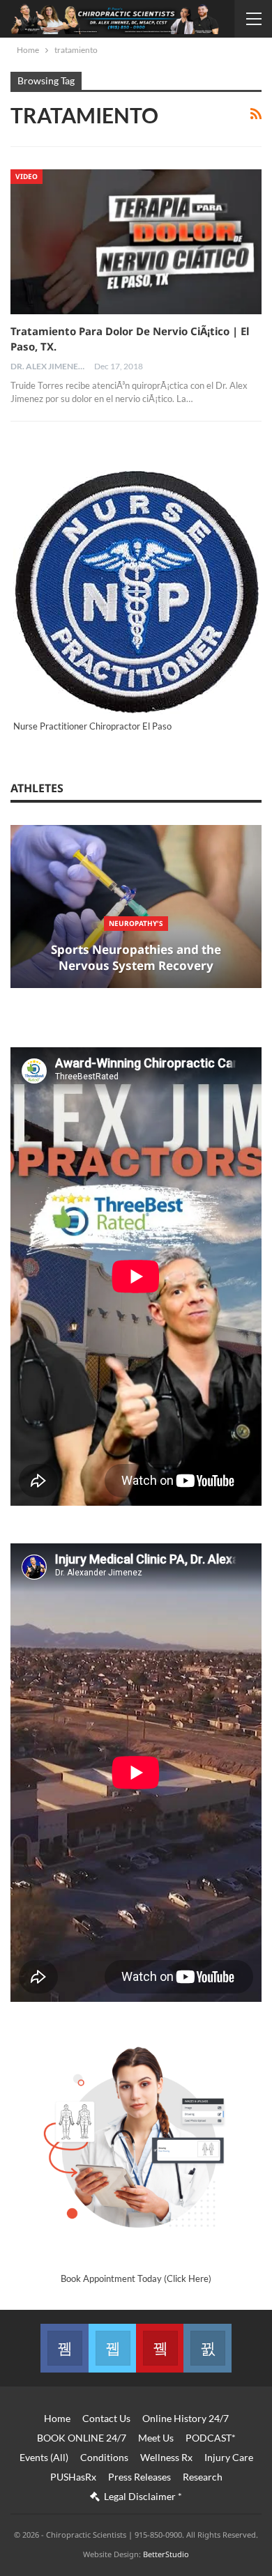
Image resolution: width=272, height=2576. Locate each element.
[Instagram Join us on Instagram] (207, 2348)
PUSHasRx (73, 2477)
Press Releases (139, 2477)
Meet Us (156, 2438)
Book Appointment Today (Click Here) (136, 2278)
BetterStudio (166, 2554)
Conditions (104, 2457)
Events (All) (44, 2457)
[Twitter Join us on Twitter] (112, 2348)
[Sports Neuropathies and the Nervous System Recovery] (136, 907)
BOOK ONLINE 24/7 (82, 2438)
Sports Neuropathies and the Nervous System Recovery (136, 958)
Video (27, 176)
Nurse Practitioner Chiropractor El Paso (92, 726)
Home (57, 2418)
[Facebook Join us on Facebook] (64, 2348)
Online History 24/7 (186, 2418)
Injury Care (229, 2457)
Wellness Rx (166, 2457)
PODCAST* (211, 2438)
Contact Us (106, 2418)
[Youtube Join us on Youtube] (160, 2348)
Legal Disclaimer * (143, 2496)
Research (203, 2477)
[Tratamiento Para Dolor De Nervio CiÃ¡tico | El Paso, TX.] (136, 242)
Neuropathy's (136, 923)
